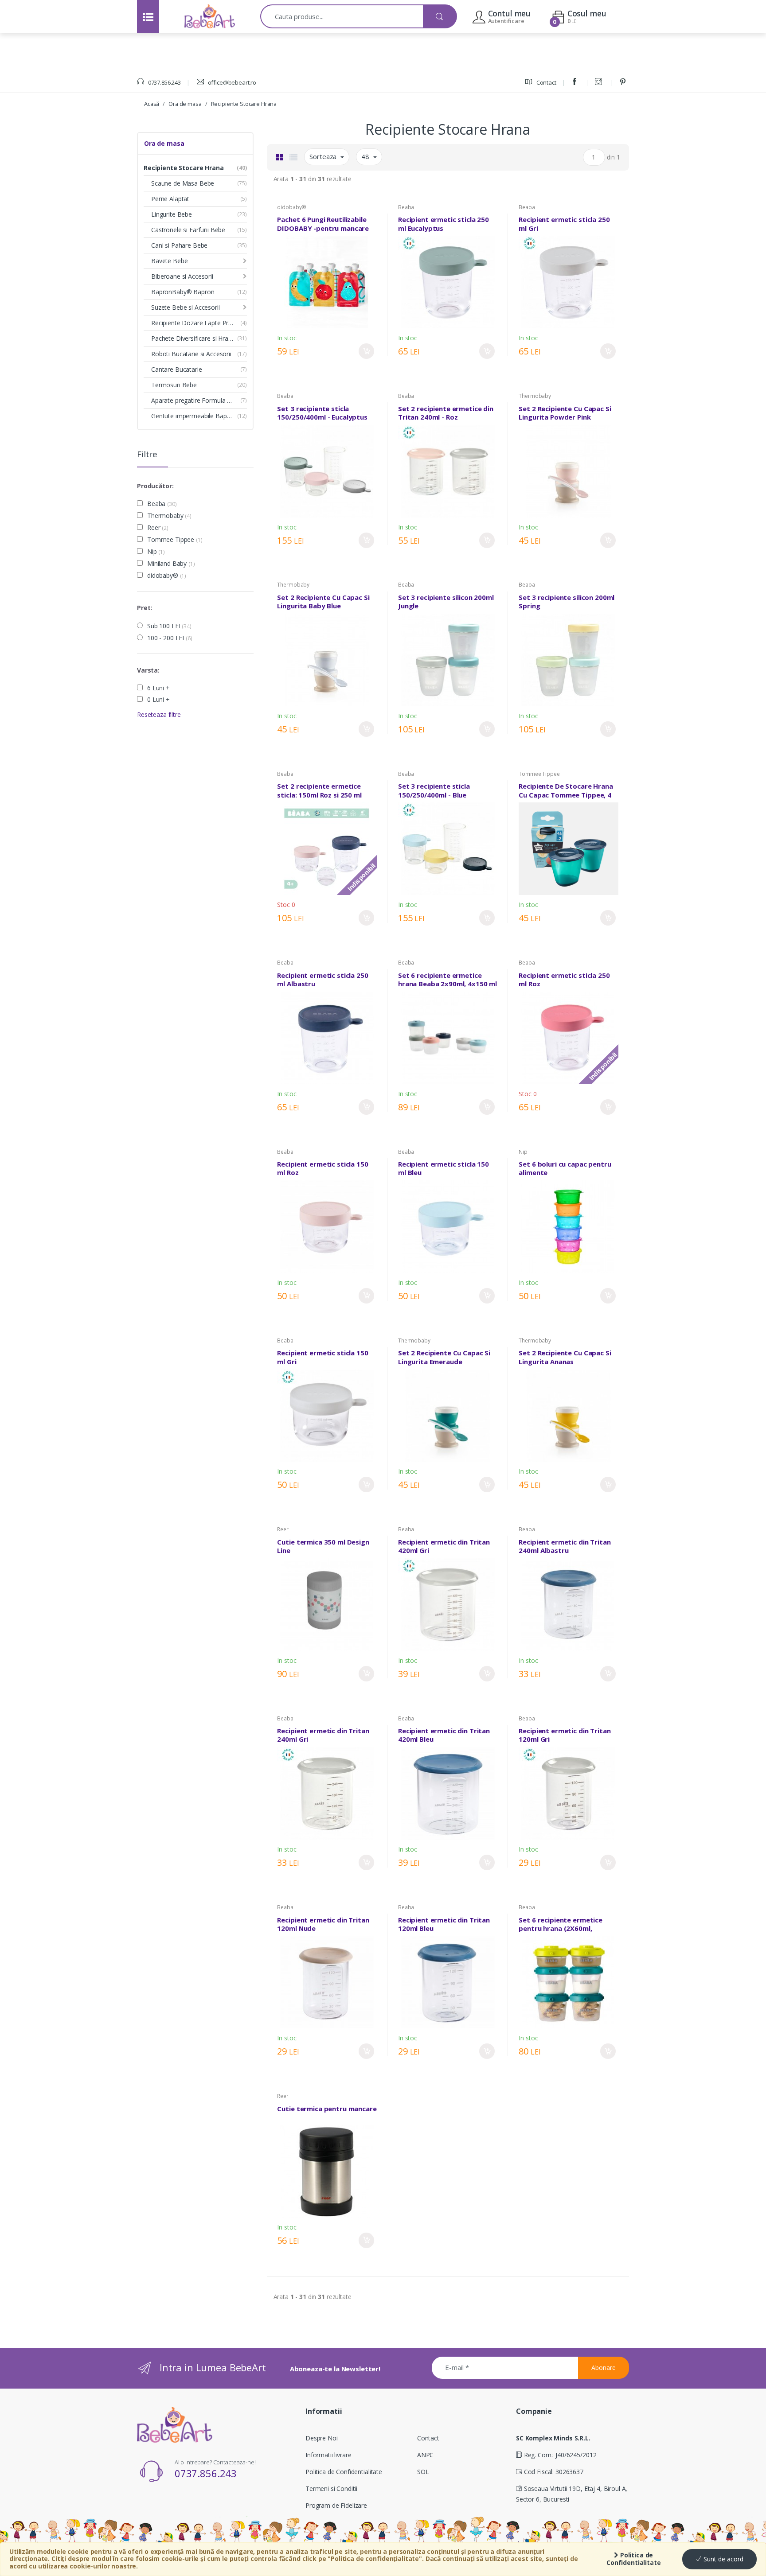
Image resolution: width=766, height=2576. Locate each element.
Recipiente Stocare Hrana (244, 104)
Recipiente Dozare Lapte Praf (193, 323)
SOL (423, 2472)
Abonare (604, 2368)
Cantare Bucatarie (177, 369)
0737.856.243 (164, 82)
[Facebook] (576, 82)
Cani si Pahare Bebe (179, 245)
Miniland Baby (171, 564)
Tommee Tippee (175, 540)
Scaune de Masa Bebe (183, 183)
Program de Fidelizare (336, 2505)
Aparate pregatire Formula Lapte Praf (199, 400)
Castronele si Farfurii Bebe (188, 230)
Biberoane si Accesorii (182, 276)
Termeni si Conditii (331, 2488)
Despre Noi (322, 2438)
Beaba (162, 504)
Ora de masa (185, 104)
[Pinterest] (624, 82)
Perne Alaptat (170, 199)
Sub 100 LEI (169, 626)
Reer (158, 528)
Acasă (152, 104)
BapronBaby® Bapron (183, 292)
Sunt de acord (723, 2559)
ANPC (425, 2455)
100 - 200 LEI (170, 638)
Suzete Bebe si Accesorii (186, 307)
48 (366, 156)
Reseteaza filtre (159, 714)
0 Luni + (158, 700)
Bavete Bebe (169, 261)
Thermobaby (169, 516)
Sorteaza (324, 156)
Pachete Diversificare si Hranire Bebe (199, 338)
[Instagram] (600, 82)
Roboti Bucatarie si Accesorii (191, 354)
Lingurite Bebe (172, 214)
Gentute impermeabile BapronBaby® (199, 416)
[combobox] (342, 16)
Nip (156, 552)
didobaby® (167, 576)
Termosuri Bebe (174, 385)
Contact (546, 82)
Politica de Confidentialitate (634, 2559)
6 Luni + (158, 688)
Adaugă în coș (366, 351)
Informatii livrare (328, 2455)
